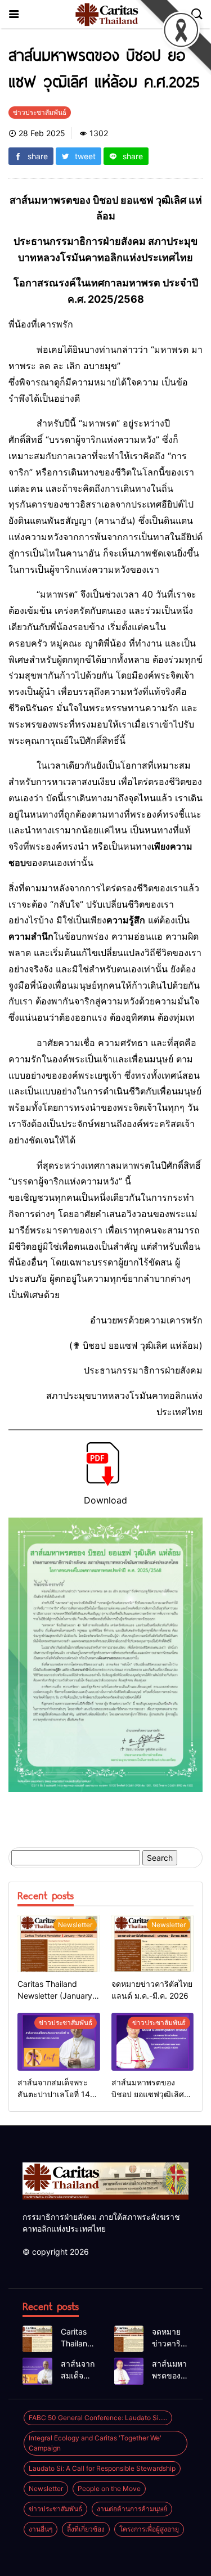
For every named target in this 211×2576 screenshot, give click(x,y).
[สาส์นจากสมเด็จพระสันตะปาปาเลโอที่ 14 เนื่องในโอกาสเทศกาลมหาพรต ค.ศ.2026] (59, 2042)
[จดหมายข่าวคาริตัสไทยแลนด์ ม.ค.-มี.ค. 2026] (153, 1944)
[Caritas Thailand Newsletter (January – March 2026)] (59, 1944)
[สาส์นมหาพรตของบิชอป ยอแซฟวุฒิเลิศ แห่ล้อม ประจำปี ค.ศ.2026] (153, 2042)
